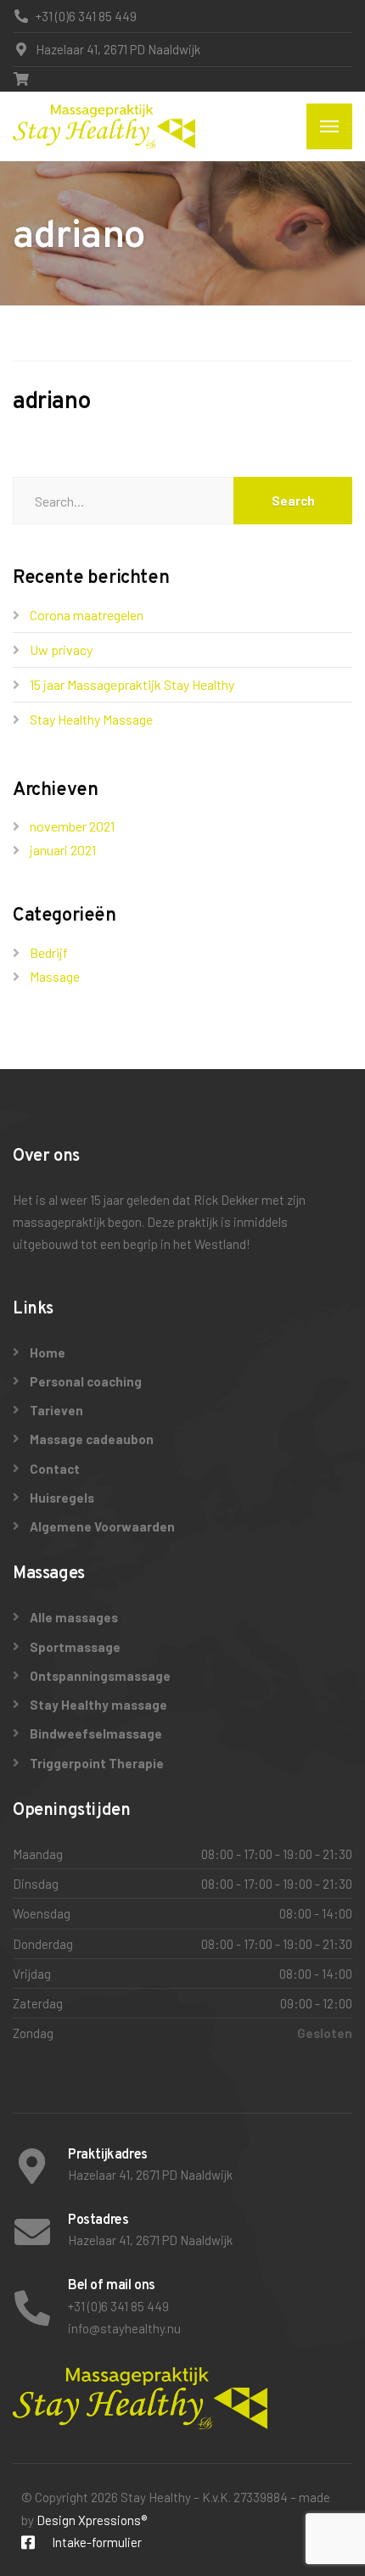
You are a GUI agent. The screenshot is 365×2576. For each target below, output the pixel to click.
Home (48, 1352)
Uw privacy (61, 650)
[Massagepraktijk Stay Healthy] (104, 126)
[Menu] (329, 126)
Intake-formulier (97, 2542)
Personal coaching (86, 1381)
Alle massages (74, 1617)
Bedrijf (49, 952)
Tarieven (56, 1410)
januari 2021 (63, 850)
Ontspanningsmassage (100, 1676)
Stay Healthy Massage (91, 719)
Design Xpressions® (92, 2520)
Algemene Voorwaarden (102, 1526)
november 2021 (72, 826)
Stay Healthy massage (98, 1705)
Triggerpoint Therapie (97, 1763)
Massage (55, 976)
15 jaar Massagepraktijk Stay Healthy (132, 684)
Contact (55, 1469)
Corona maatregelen (87, 615)
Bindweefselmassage (96, 1733)
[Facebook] (28, 2543)
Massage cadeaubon (92, 1439)
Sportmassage (75, 1647)
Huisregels (62, 1498)
